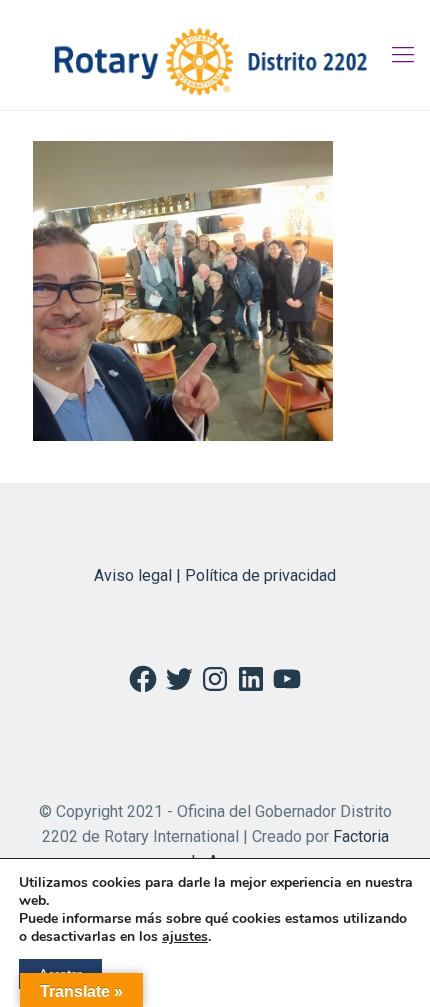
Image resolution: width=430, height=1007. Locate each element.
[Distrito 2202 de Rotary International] (215, 55)
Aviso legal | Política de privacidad (215, 575)
